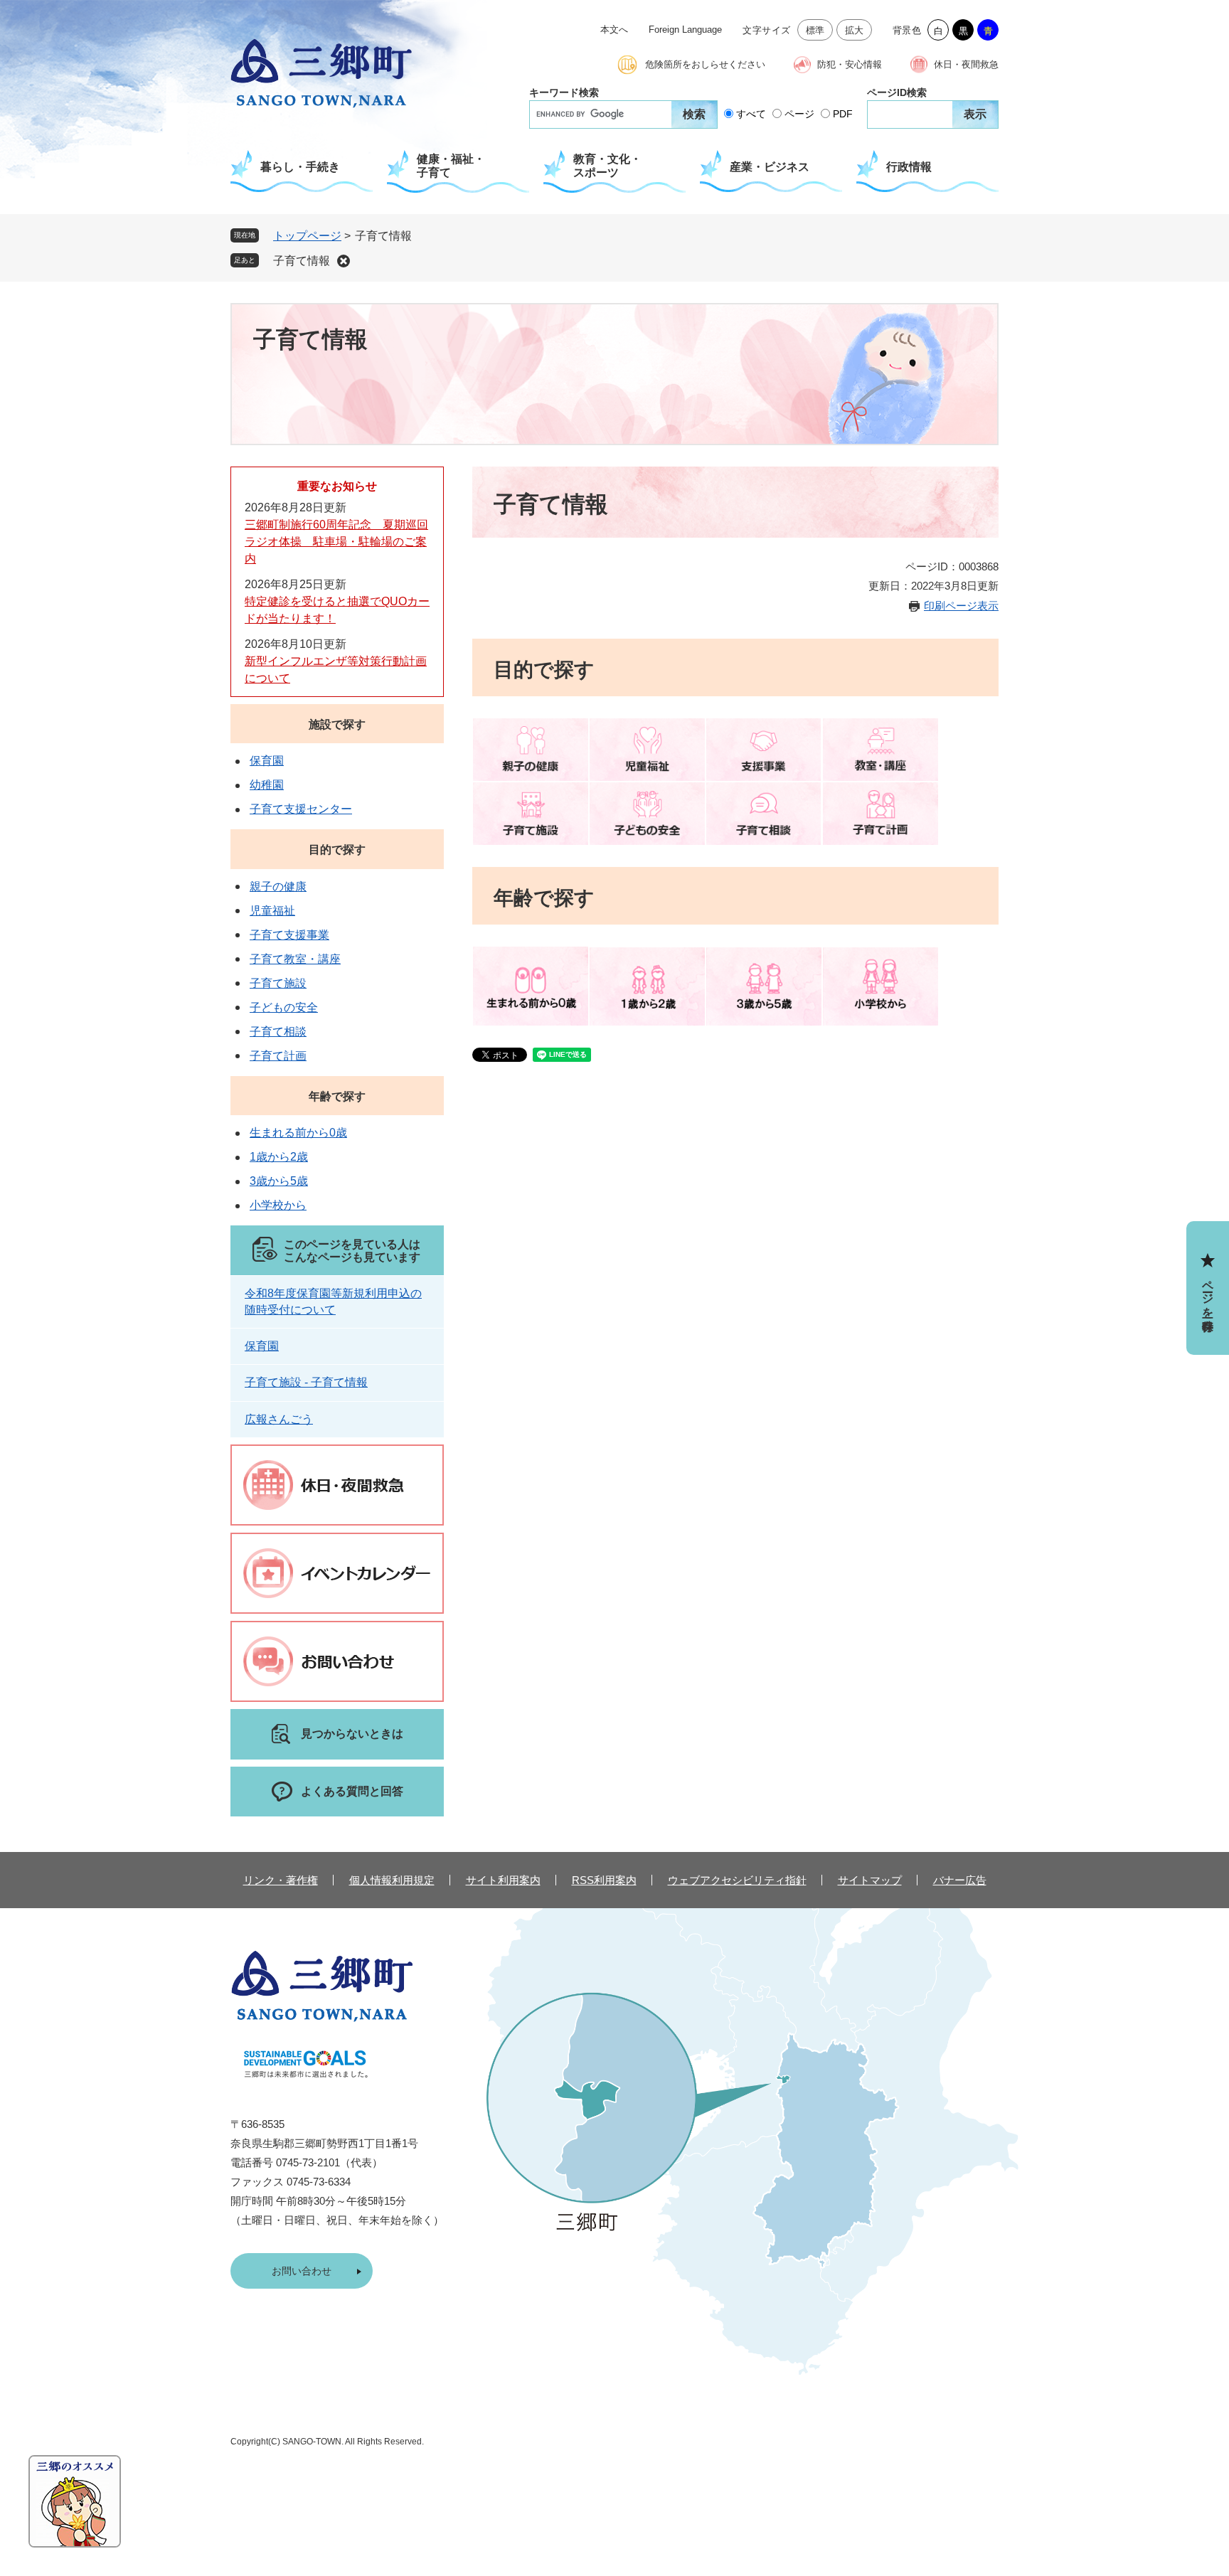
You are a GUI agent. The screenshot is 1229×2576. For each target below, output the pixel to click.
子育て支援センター (301, 809)
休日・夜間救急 (966, 64)
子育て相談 (278, 1032)
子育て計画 (278, 1056)
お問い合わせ (302, 2271)
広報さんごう (279, 1419)
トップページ (307, 236)
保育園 (267, 761)
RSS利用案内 (604, 1880)
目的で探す (337, 850)
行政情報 (909, 167)
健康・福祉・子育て (451, 166)
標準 (815, 30)
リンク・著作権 (281, 1880)
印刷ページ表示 (961, 606)
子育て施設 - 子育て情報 (306, 1382)
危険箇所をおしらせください (705, 64)
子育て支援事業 (289, 935)
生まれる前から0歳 (298, 1133)
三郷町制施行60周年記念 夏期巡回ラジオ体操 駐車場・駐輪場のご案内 (336, 542)
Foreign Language (685, 30)
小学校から (278, 1205)
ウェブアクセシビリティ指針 (737, 1880)
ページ (799, 114)
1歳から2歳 (279, 1157)
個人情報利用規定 (392, 1880)
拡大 (855, 30)
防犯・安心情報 (850, 64)
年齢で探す (337, 1096)
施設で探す (337, 724)
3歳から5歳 (279, 1181)
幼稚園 (267, 785)
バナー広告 (960, 1880)
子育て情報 (302, 261)
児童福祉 (272, 911)
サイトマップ (870, 1880)
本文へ (614, 30)
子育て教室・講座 (295, 959)
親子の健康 (278, 887)
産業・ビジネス (770, 167)
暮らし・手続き (300, 167)
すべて (751, 114)
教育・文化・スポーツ (607, 166)
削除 (344, 261)
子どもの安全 (284, 1007)
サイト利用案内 (503, 1880)
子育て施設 (278, 983)
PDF (843, 114)
